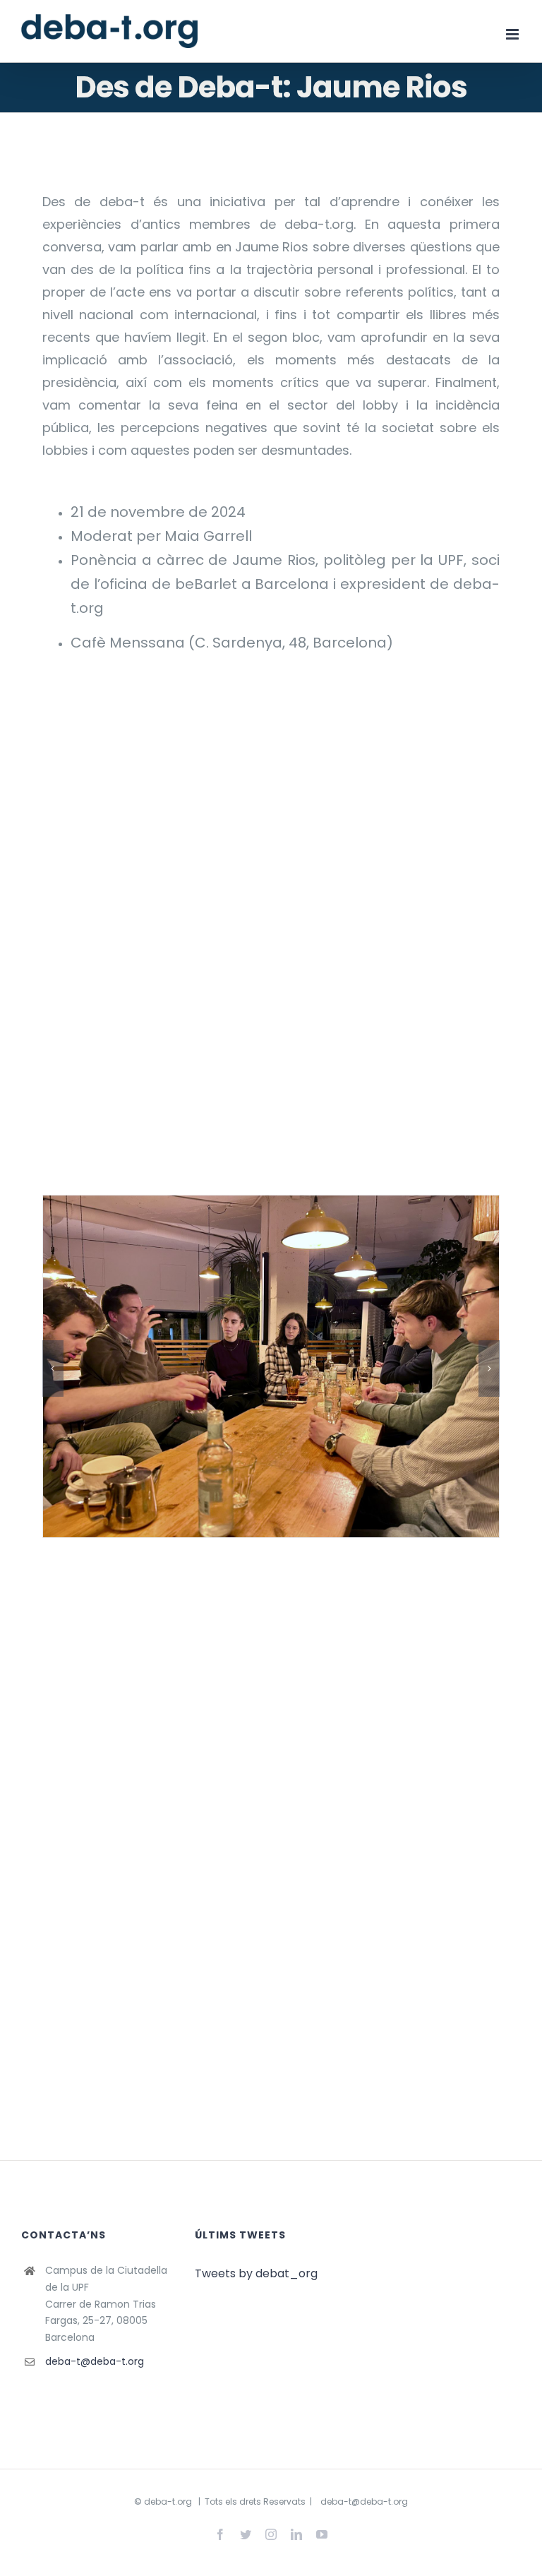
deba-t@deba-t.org (95, 2361)
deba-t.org (168, 2502)
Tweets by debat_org (256, 2273)
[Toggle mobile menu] (513, 34)
